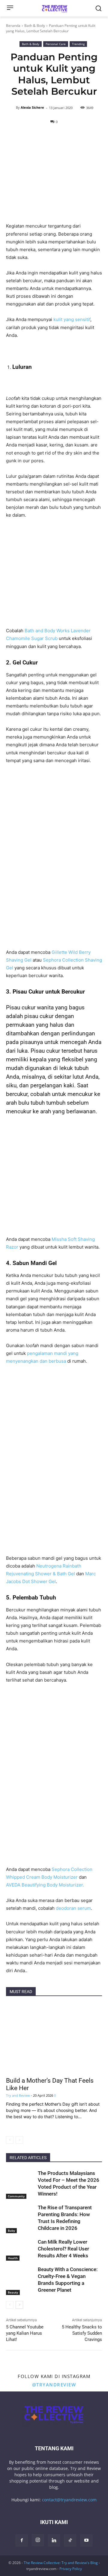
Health (13, 2258)
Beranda (13, 26)
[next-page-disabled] (19, 2140)
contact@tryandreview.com (69, 2500)
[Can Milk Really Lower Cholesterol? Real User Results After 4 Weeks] (20, 2249)
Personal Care (56, 44)
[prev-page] (10, 2140)
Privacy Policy (71, 2569)
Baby (11, 2230)
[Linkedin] (54, 2540)
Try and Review (18, 2095)
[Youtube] (86, 2540)
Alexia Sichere (32, 107)
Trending (78, 44)
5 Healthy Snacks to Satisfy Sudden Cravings (82, 2333)
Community (16, 2196)
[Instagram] (38, 2540)
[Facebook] (22, 2540)
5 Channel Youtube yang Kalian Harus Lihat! (25, 2333)
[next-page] (19, 2305)
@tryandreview (54, 2385)
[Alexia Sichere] (12, 108)
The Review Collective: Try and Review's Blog (61, 2563)
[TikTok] (70, 2540)
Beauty (13, 2292)
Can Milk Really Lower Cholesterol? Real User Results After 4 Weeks (63, 2249)
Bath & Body (35, 26)
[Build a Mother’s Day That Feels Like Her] (54, 2038)
